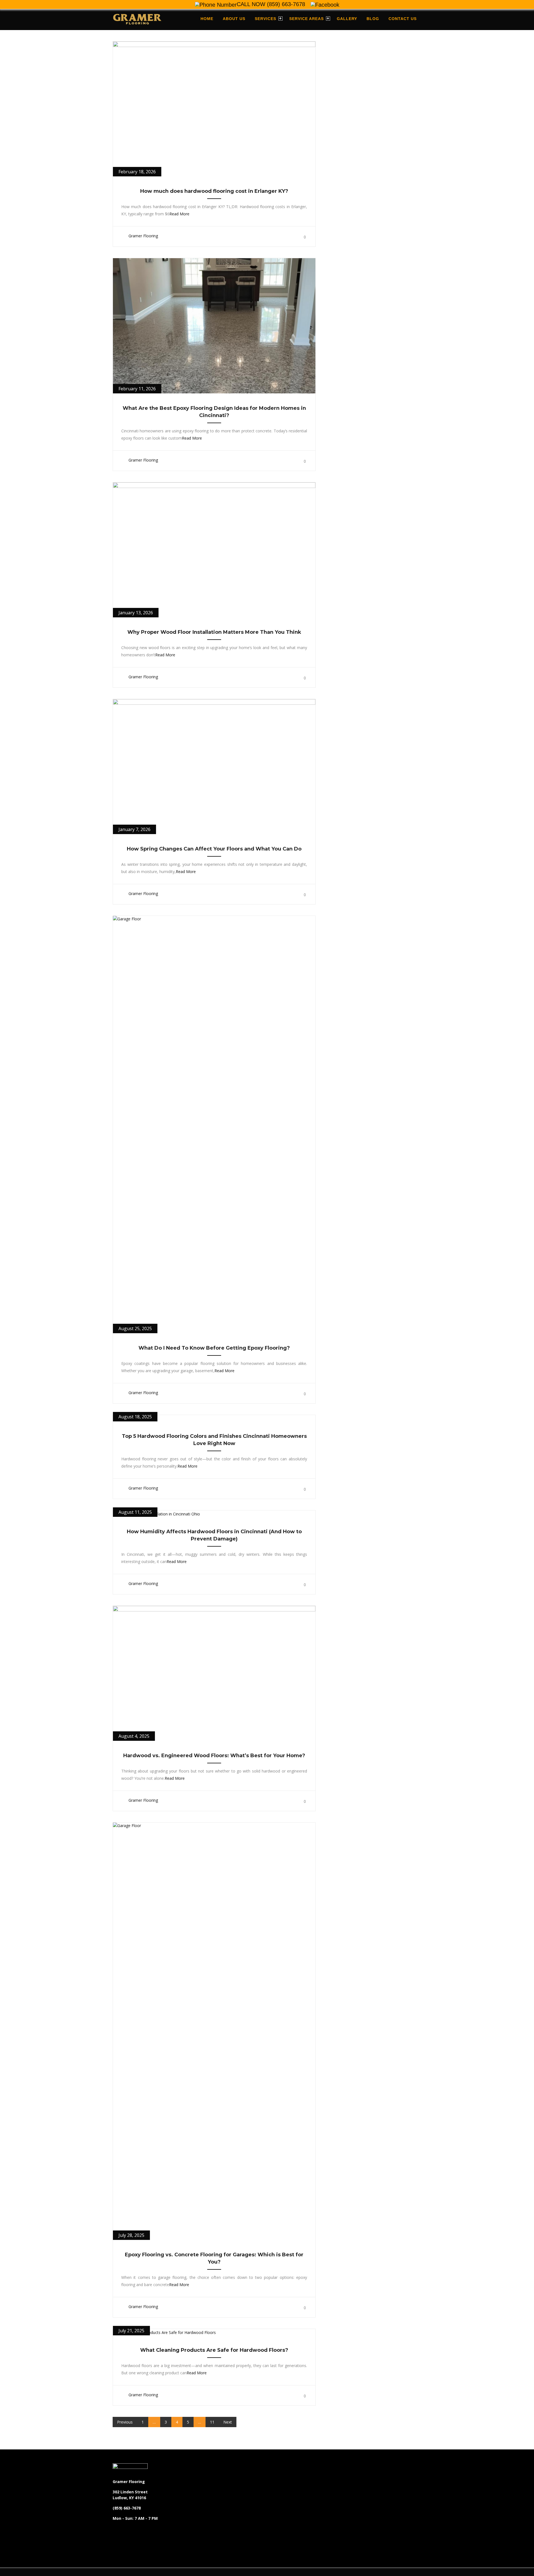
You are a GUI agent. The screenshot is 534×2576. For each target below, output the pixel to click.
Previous (125, 2422)
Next (228, 2422)
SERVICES (265, 19)
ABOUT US (234, 19)
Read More (179, 214)
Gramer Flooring (143, 236)
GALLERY (347, 19)
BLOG (373, 19)
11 (212, 2422)
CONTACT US (403, 19)
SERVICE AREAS (306, 19)
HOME (207, 19)
